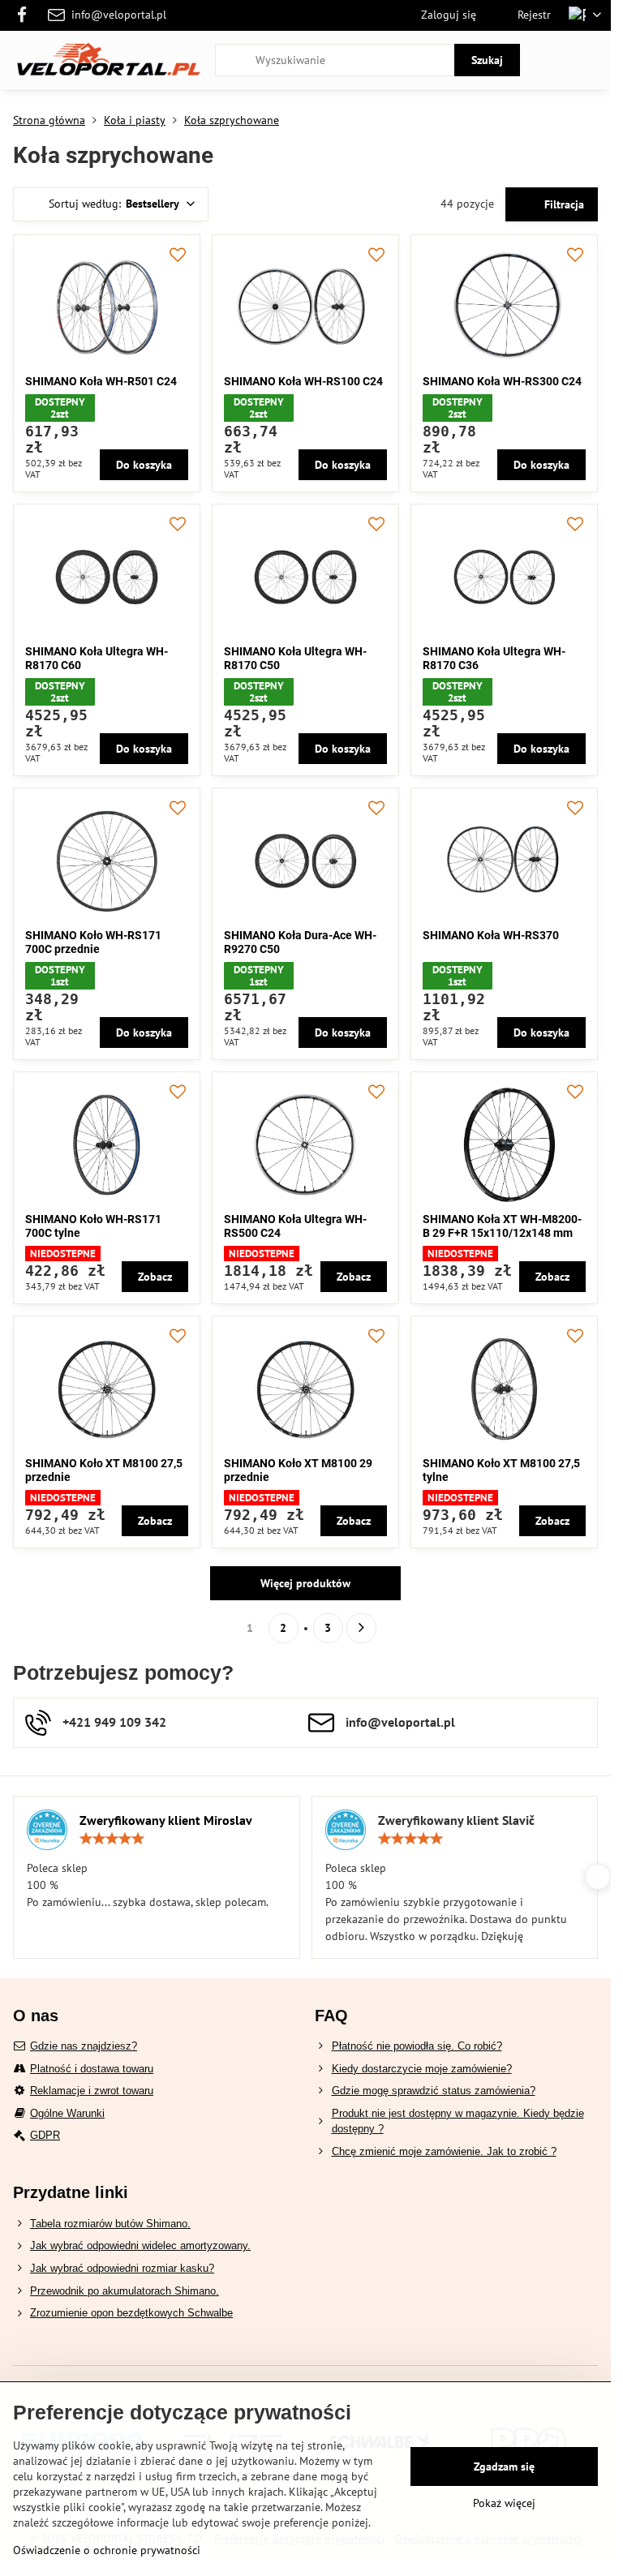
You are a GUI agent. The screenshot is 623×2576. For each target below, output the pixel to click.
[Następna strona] (361, 1628)
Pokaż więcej (504, 2503)
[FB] (26, 15)
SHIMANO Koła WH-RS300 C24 (502, 381)
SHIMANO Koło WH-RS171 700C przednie (93, 942)
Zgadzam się (504, 2467)
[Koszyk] (552, 60)
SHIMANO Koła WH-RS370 (491, 935)
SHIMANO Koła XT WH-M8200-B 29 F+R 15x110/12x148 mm (502, 1226)
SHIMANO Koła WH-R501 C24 (101, 381)
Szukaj (487, 60)
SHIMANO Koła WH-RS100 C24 (303, 381)
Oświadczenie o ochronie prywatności (107, 2550)
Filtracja (563, 204)
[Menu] (591, 60)
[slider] (112, 1839)
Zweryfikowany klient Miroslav (166, 1820)
